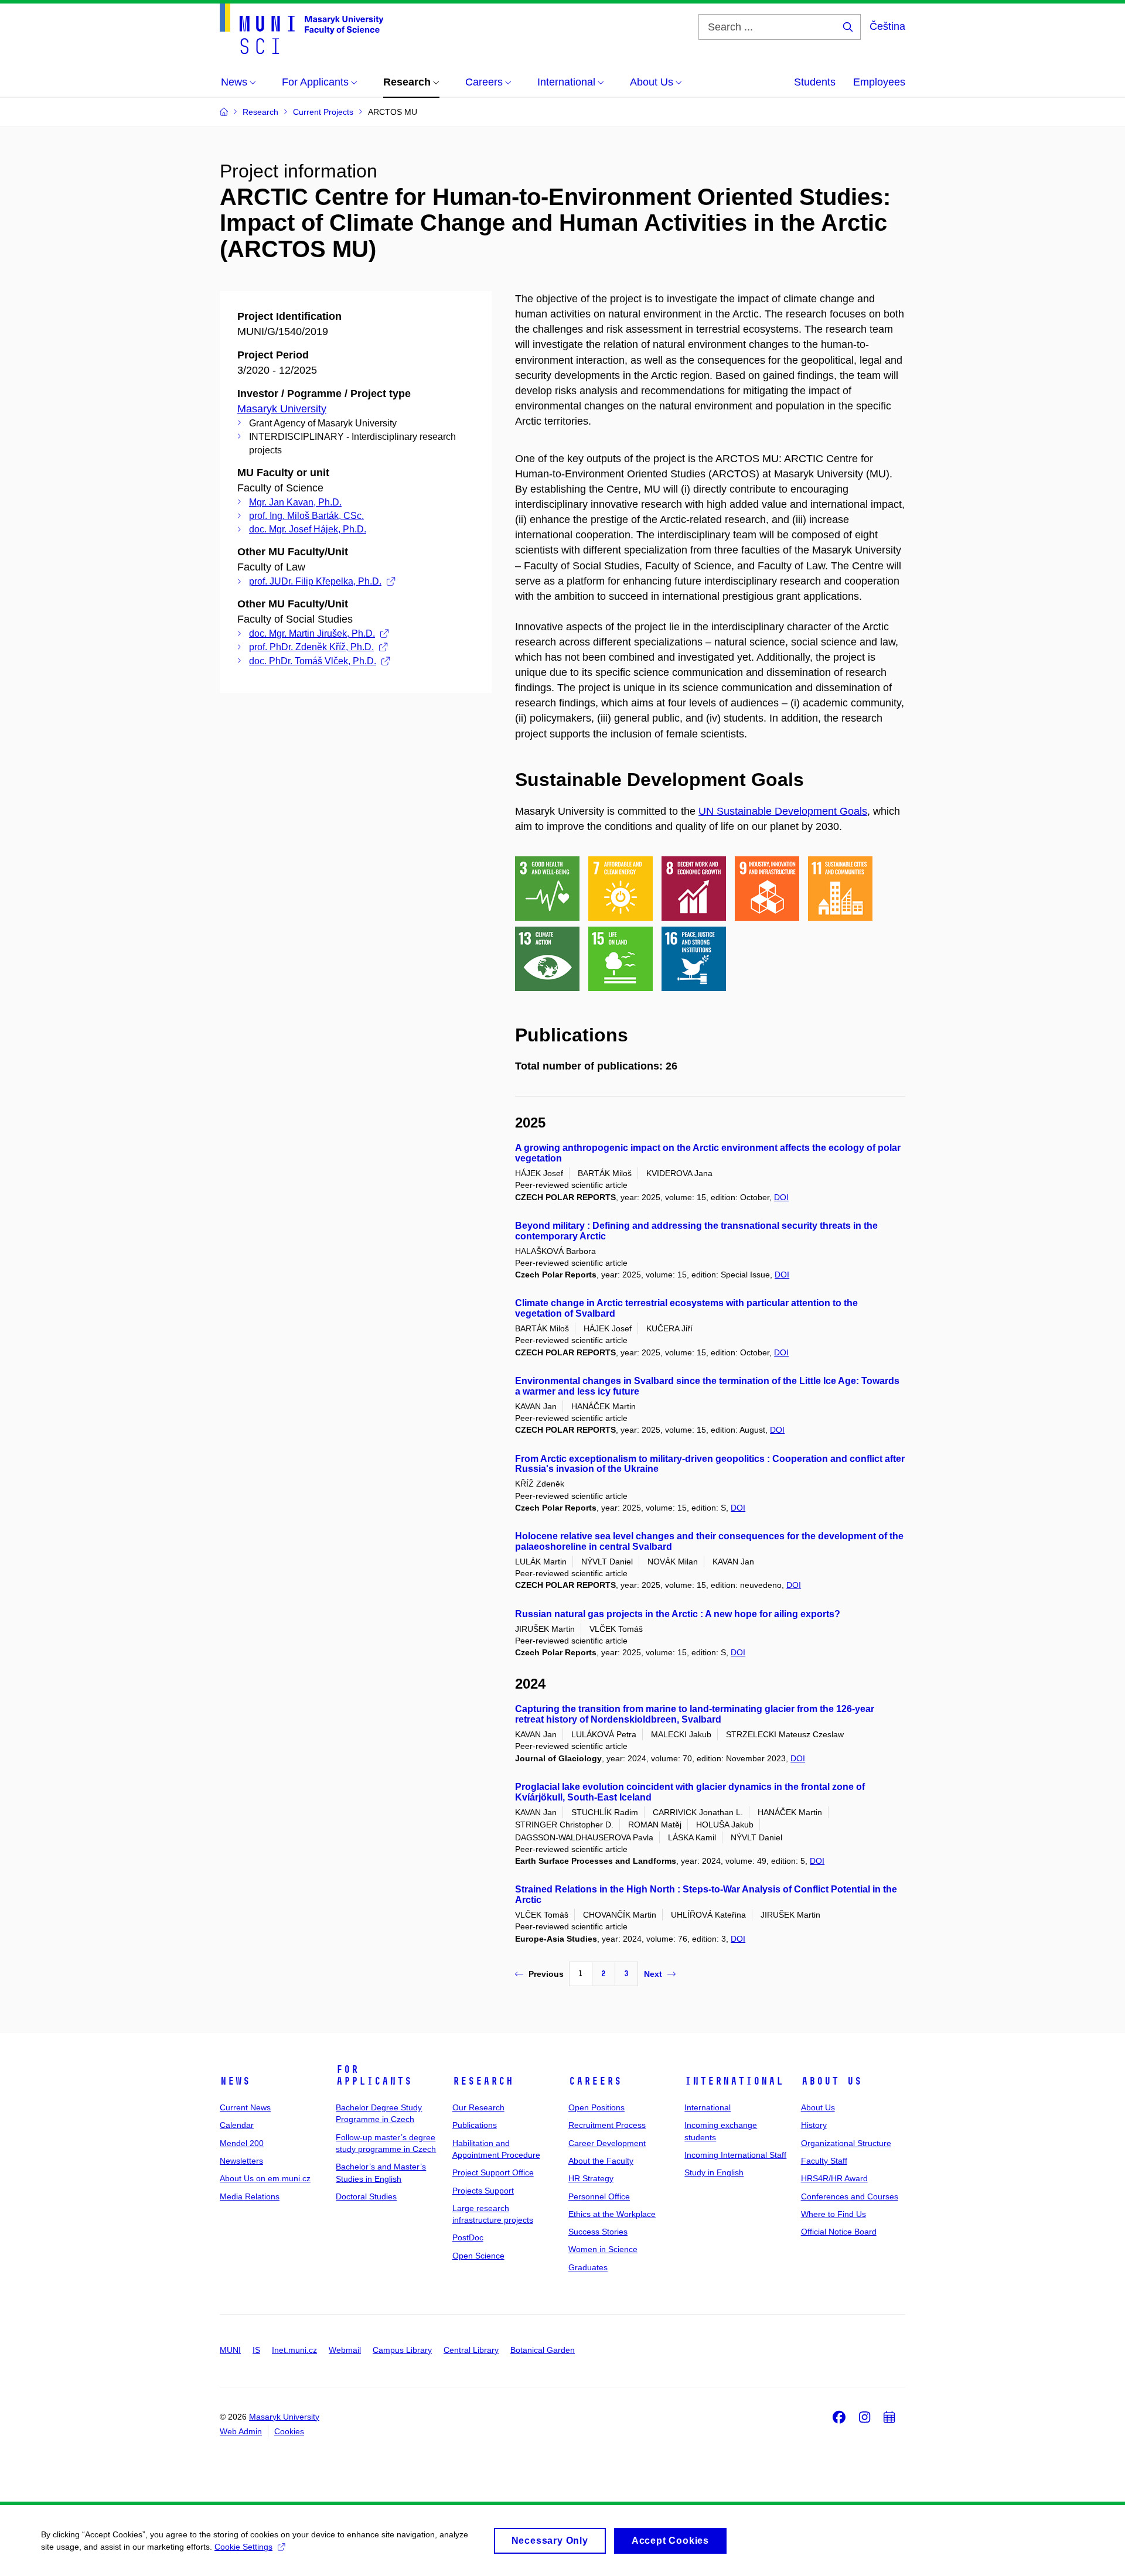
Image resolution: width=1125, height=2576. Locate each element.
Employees (879, 82)
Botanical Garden (543, 2350)
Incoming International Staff (735, 2155)
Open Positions (596, 2107)
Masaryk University (282, 409)
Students (815, 82)
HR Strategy (591, 2178)
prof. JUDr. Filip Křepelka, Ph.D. (315, 581)
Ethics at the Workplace (612, 2214)
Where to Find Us (833, 2214)
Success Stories (598, 2232)
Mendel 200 (242, 2143)
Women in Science (603, 2249)
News (235, 2081)
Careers (595, 2081)
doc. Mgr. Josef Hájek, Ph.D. (308, 529)
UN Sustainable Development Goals (783, 811)
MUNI (230, 2350)
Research (483, 2081)
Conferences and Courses (850, 2196)
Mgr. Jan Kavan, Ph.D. (295, 502)
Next (653, 1974)
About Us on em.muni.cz (265, 2178)
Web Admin (241, 2431)
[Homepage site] (301, 29)
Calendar (237, 2125)
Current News (245, 2107)
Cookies (289, 2431)
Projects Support (483, 2191)
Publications (475, 2125)
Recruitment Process (607, 2125)
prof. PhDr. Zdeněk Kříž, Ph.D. (311, 647)
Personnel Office (599, 2196)
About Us (831, 2081)
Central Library (471, 2350)
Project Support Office (493, 2172)
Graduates (588, 2267)
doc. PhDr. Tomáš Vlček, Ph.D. (313, 661)
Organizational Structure (846, 2143)
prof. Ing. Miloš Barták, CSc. (306, 516)
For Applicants (374, 2075)
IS (256, 2350)
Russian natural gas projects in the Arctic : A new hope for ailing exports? (678, 1614)
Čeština (887, 26)
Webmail (345, 2350)
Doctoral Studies (366, 2196)
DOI (781, 1197)
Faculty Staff (824, 2161)
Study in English (714, 2172)
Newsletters (241, 2161)
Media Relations (250, 2196)
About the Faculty (601, 2161)
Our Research (478, 2107)
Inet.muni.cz (294, 2350)
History (814, 2125)
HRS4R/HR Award (834, 2178)
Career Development (607, 2143)
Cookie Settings (243, 2547)
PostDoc (468, 2237)
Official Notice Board (839, 2232)
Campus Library (402, 2350)
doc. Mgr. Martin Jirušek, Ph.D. (312, 633)
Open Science (478, 2256)
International (734, 2081)
